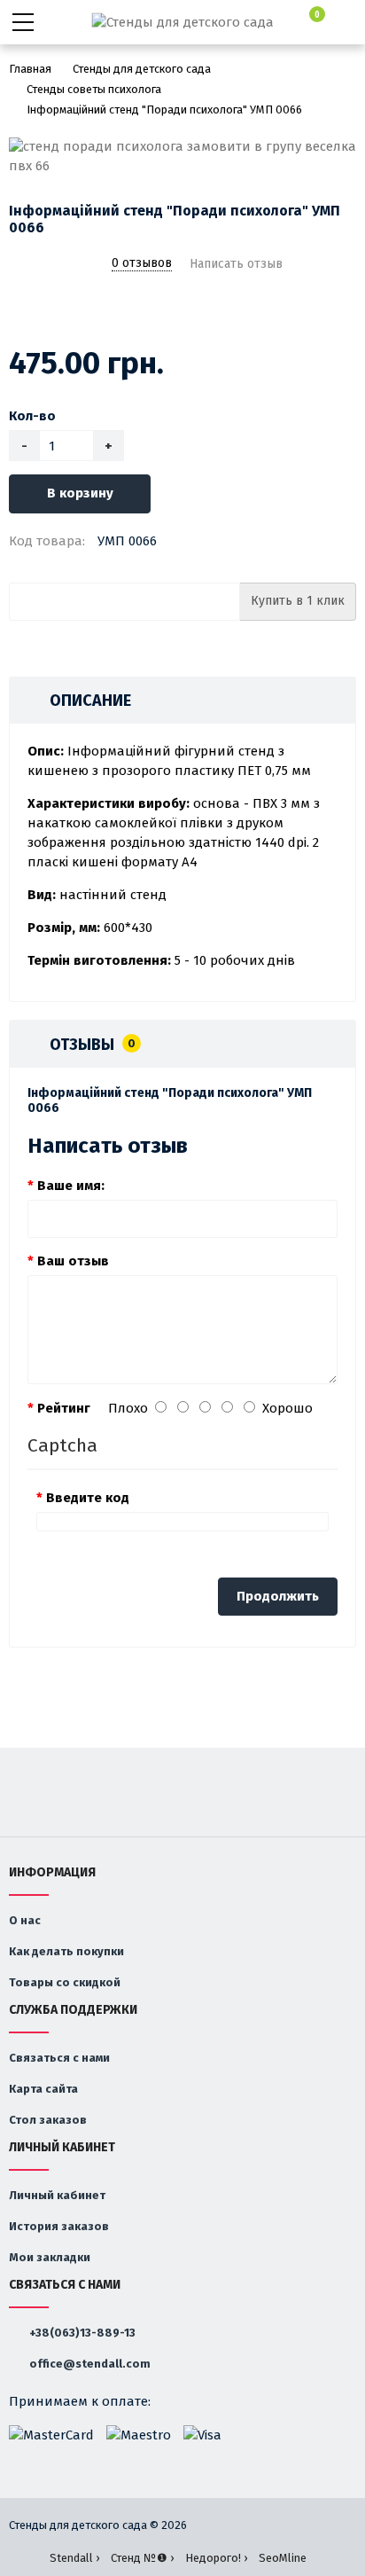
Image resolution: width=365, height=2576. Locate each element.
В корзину (80, 493)
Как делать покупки (66, 1951)
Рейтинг (64, 1408)
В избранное (20, 309)
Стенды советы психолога (94, 89)
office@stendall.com (89, 2364)
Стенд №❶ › (142, 2558)
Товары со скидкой (65, 1982)
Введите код (88, 1498)
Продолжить (278, 1596)
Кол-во (32, 416)
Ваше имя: (71, 1186)
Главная (30, 69)
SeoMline (283, 2558)
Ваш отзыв (73, 1261)
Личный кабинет (57, 2195)
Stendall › (74, 2558)
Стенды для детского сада (142, 69)
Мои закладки (50, 2257)
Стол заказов (48, 2120)
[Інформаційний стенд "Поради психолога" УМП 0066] (182, 157)
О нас (25, 1920)
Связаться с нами (59, 2058)
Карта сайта (43, 2089)
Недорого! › (216, 2558)
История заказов (59, 2226)
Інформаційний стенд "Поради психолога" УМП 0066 (164, 110)
